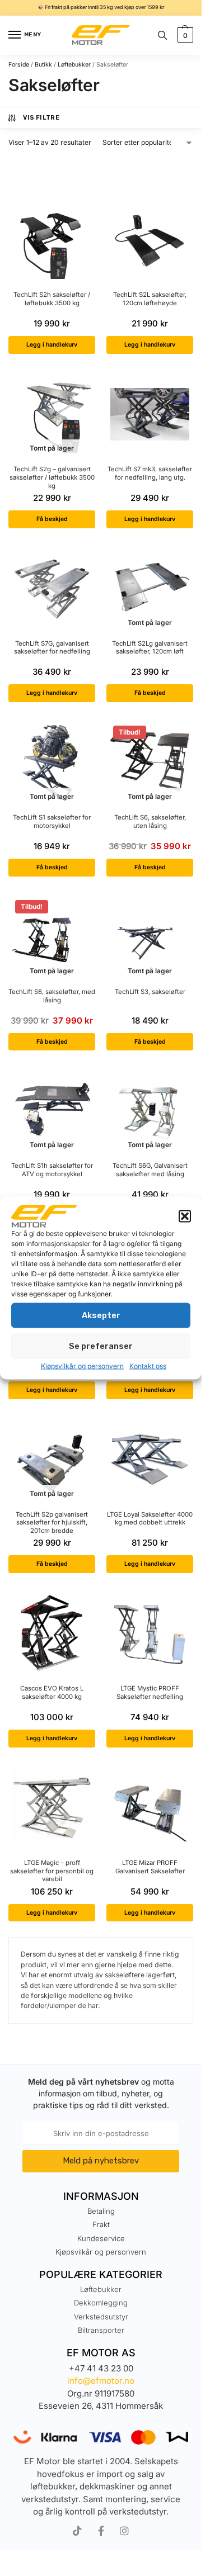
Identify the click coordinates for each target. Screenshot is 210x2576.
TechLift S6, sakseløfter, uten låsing (150, 821)
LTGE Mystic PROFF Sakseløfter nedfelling (150, 1692)
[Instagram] (124, 2531)
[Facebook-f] (101, 2531)
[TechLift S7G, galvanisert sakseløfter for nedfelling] (52, 588)
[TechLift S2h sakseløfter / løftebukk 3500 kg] (52, 240)
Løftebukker (74, 65)
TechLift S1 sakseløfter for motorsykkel (52, 821)
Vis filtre (41, 118)
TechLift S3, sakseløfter (150, 992)
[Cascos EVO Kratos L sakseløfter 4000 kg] (52, 1633)
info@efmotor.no (101, 2381)
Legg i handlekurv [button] (52, 345)
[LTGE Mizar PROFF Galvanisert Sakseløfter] (150, 1808)
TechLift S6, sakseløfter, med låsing (52, 996)
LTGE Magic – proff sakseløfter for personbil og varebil (52, 1871)
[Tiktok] (77, 2531)
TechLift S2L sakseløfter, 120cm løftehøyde (150, 299)
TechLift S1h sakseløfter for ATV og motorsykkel (52, 1170)
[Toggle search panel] (162, 35)
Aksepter (101, 1315)
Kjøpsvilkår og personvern (82, 1365)
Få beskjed (52, 519)
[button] (185, 1216)
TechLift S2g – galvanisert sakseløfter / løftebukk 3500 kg (52, 477)
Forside (19, 65)
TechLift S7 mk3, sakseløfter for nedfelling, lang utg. (150, 473)
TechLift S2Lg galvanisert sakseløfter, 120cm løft (150, 648)
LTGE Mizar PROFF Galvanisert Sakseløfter (150, 1867)
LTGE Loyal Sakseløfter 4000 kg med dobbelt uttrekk (150, 1519)
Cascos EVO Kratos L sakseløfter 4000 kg (52, 1692)
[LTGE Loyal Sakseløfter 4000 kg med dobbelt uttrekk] (150, 1459)
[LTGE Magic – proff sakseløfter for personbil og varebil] (52, 1808)
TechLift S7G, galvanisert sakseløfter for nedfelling (52, 648)
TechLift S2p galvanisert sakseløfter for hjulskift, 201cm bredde (52, 1523)
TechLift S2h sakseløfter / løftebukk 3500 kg (52, 299)
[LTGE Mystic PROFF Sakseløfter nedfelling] (150, 1633)
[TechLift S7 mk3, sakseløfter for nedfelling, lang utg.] (150, 414)
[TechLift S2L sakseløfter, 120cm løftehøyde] (150, 240)
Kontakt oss (148, 1365)
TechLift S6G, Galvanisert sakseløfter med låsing (150, 1170)
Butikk (43, 65)
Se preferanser (101, 1346)
